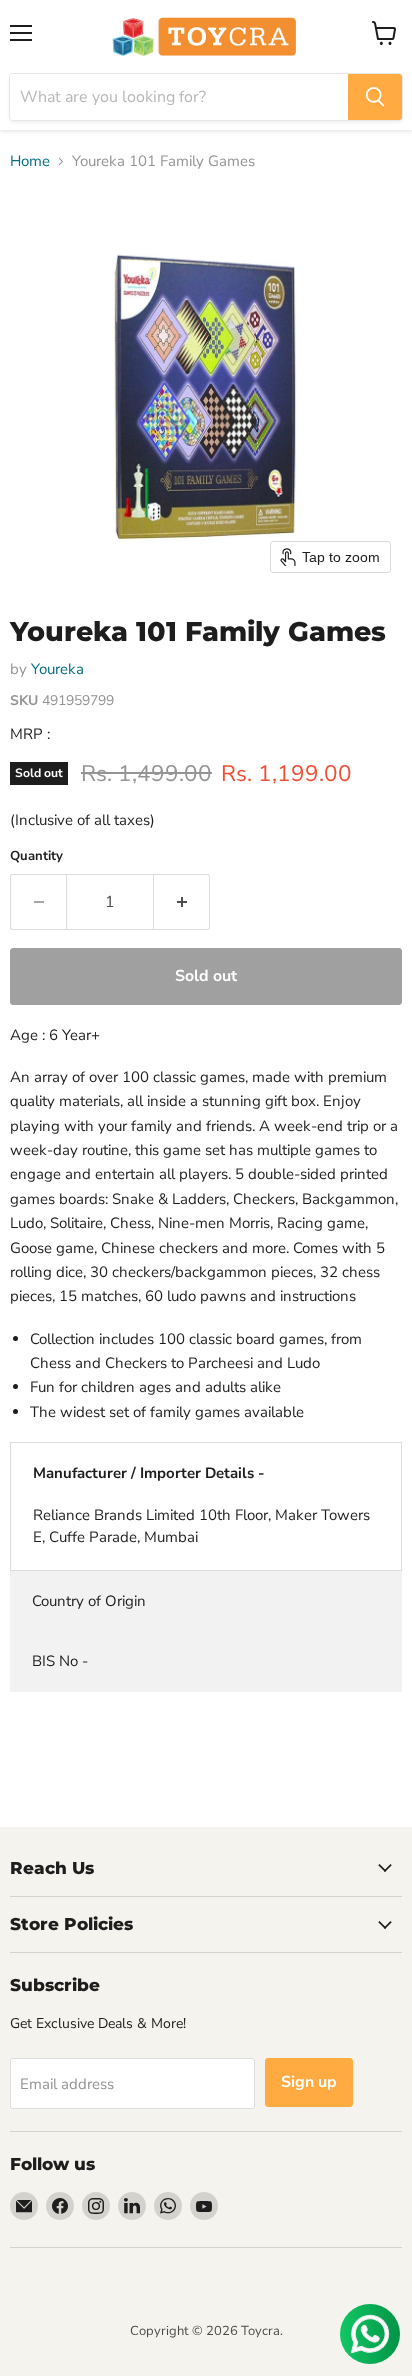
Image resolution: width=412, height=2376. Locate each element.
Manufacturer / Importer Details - (149, 1473)
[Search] (375, 97)
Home (30, 161)
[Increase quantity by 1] (182, 902)
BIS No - (60, 1661)
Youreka (57, 669)
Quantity (36, 856)
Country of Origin (89, 1601)
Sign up (309, 2082)
